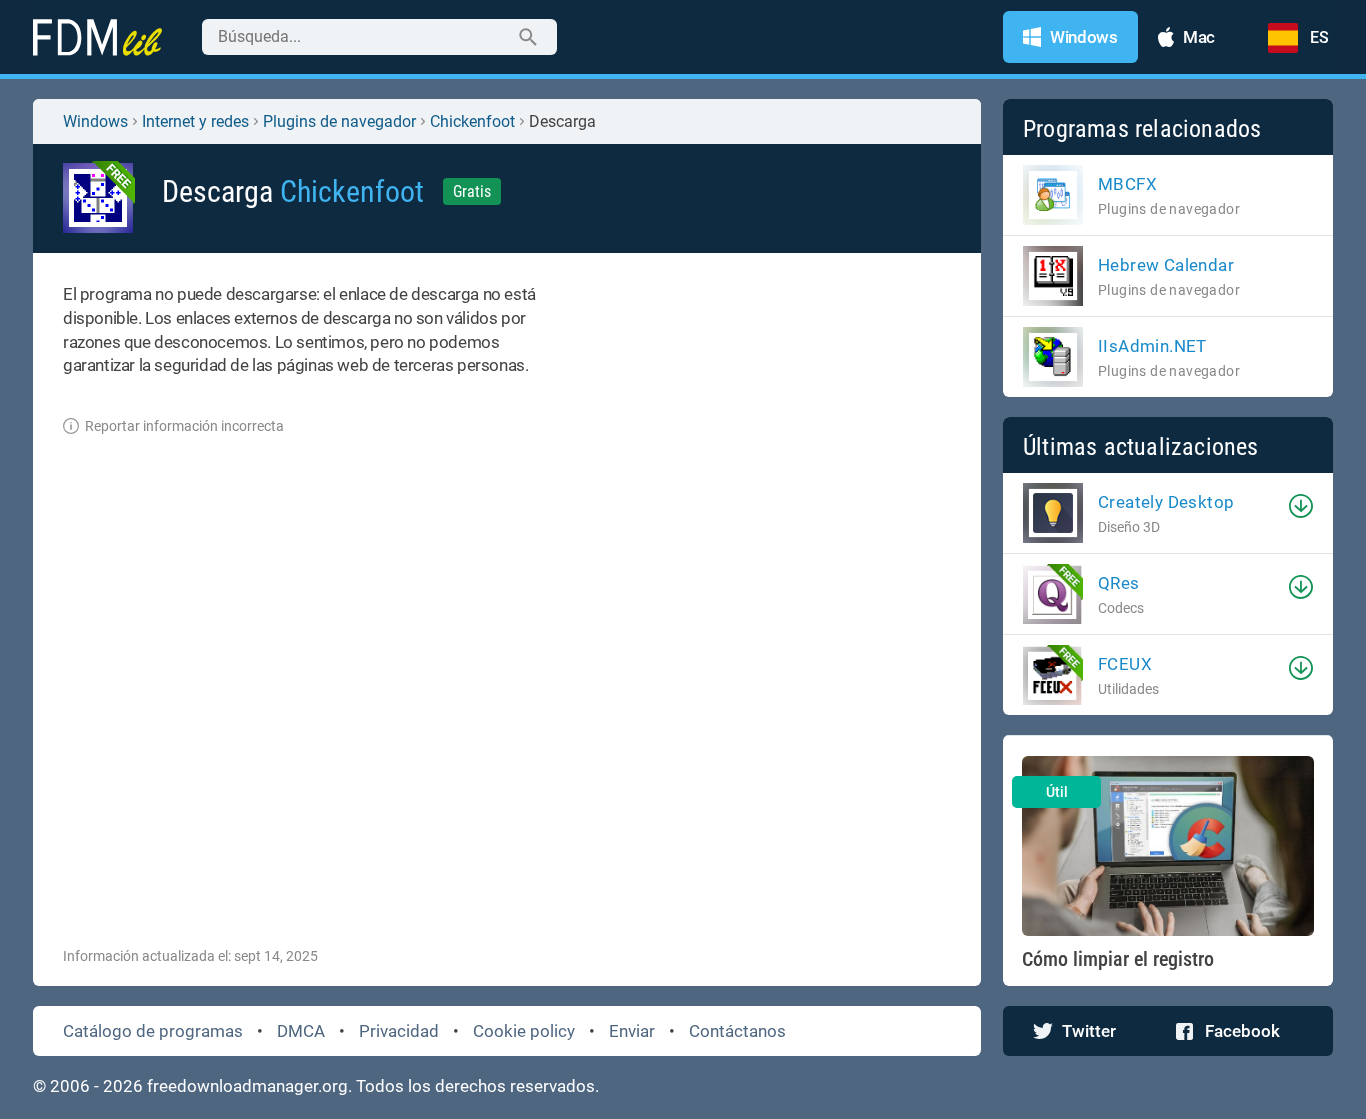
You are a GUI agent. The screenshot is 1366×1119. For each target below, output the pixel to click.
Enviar (632, 1031)
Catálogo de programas (153, 1031)
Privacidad (399, 1031)
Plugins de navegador (339, 121)
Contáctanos (737, 1031)
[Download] (1301, 506)
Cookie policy (524, 1031)
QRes (1119, 583)
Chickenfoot (472, 121)
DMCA (301, 1031)
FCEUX (1125, 664)
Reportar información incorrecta (184, 426)
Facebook (1242, 1031)
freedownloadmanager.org (247, 1086)
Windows (95, 121)
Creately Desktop (1166, 502)
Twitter (1089, 1031)
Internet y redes (195, 121)
